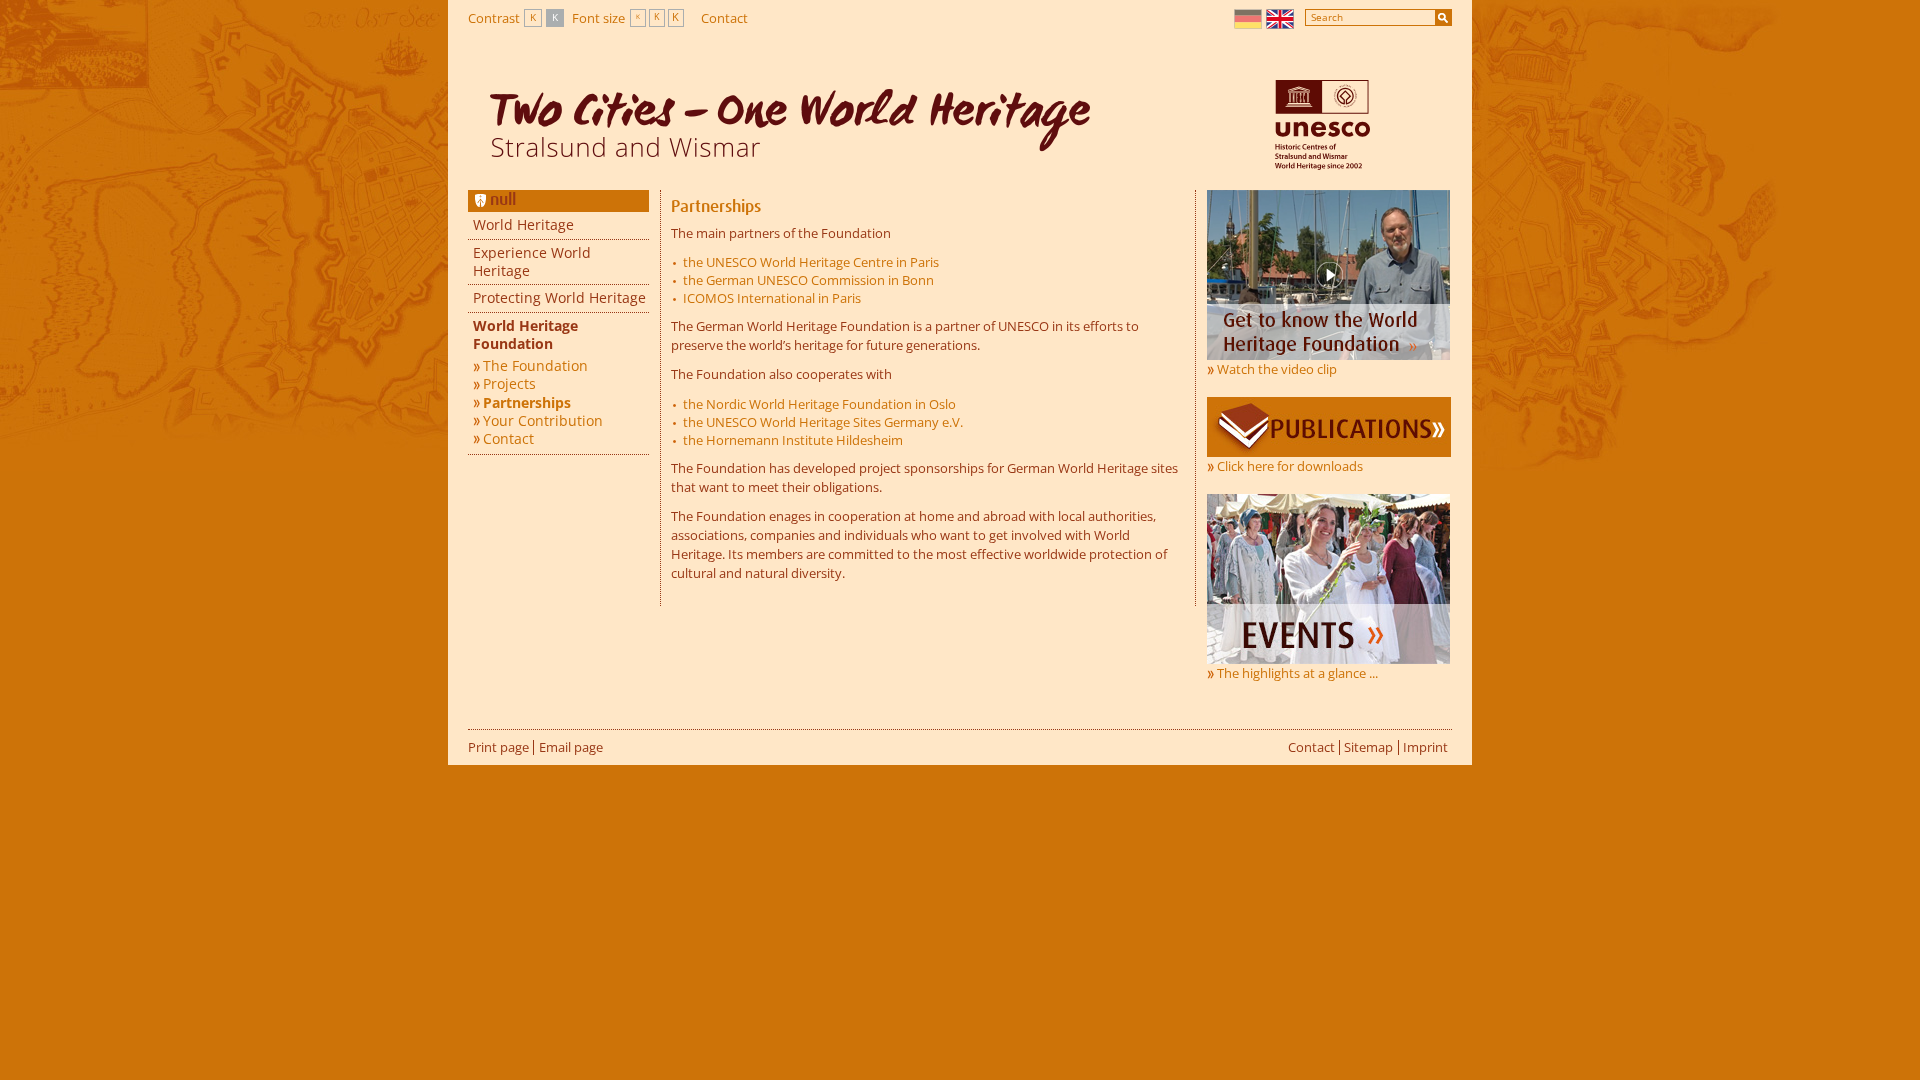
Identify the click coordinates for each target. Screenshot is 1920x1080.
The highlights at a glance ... (1297, 673)
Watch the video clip (1277, 369)
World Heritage (523, 224)
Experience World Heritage (532, 261)
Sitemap (1368, 747)
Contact (724, 18)
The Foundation (535, 366)
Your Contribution (543, 421)
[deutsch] (1249, 19)
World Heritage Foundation (525, 334)
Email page (571, 747)
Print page (498, 747)
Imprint (1425, 747)
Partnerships (527, 403)
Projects (509, 384)
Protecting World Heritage (559, 297)
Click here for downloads (1290, 466)
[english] (1281, 19)
